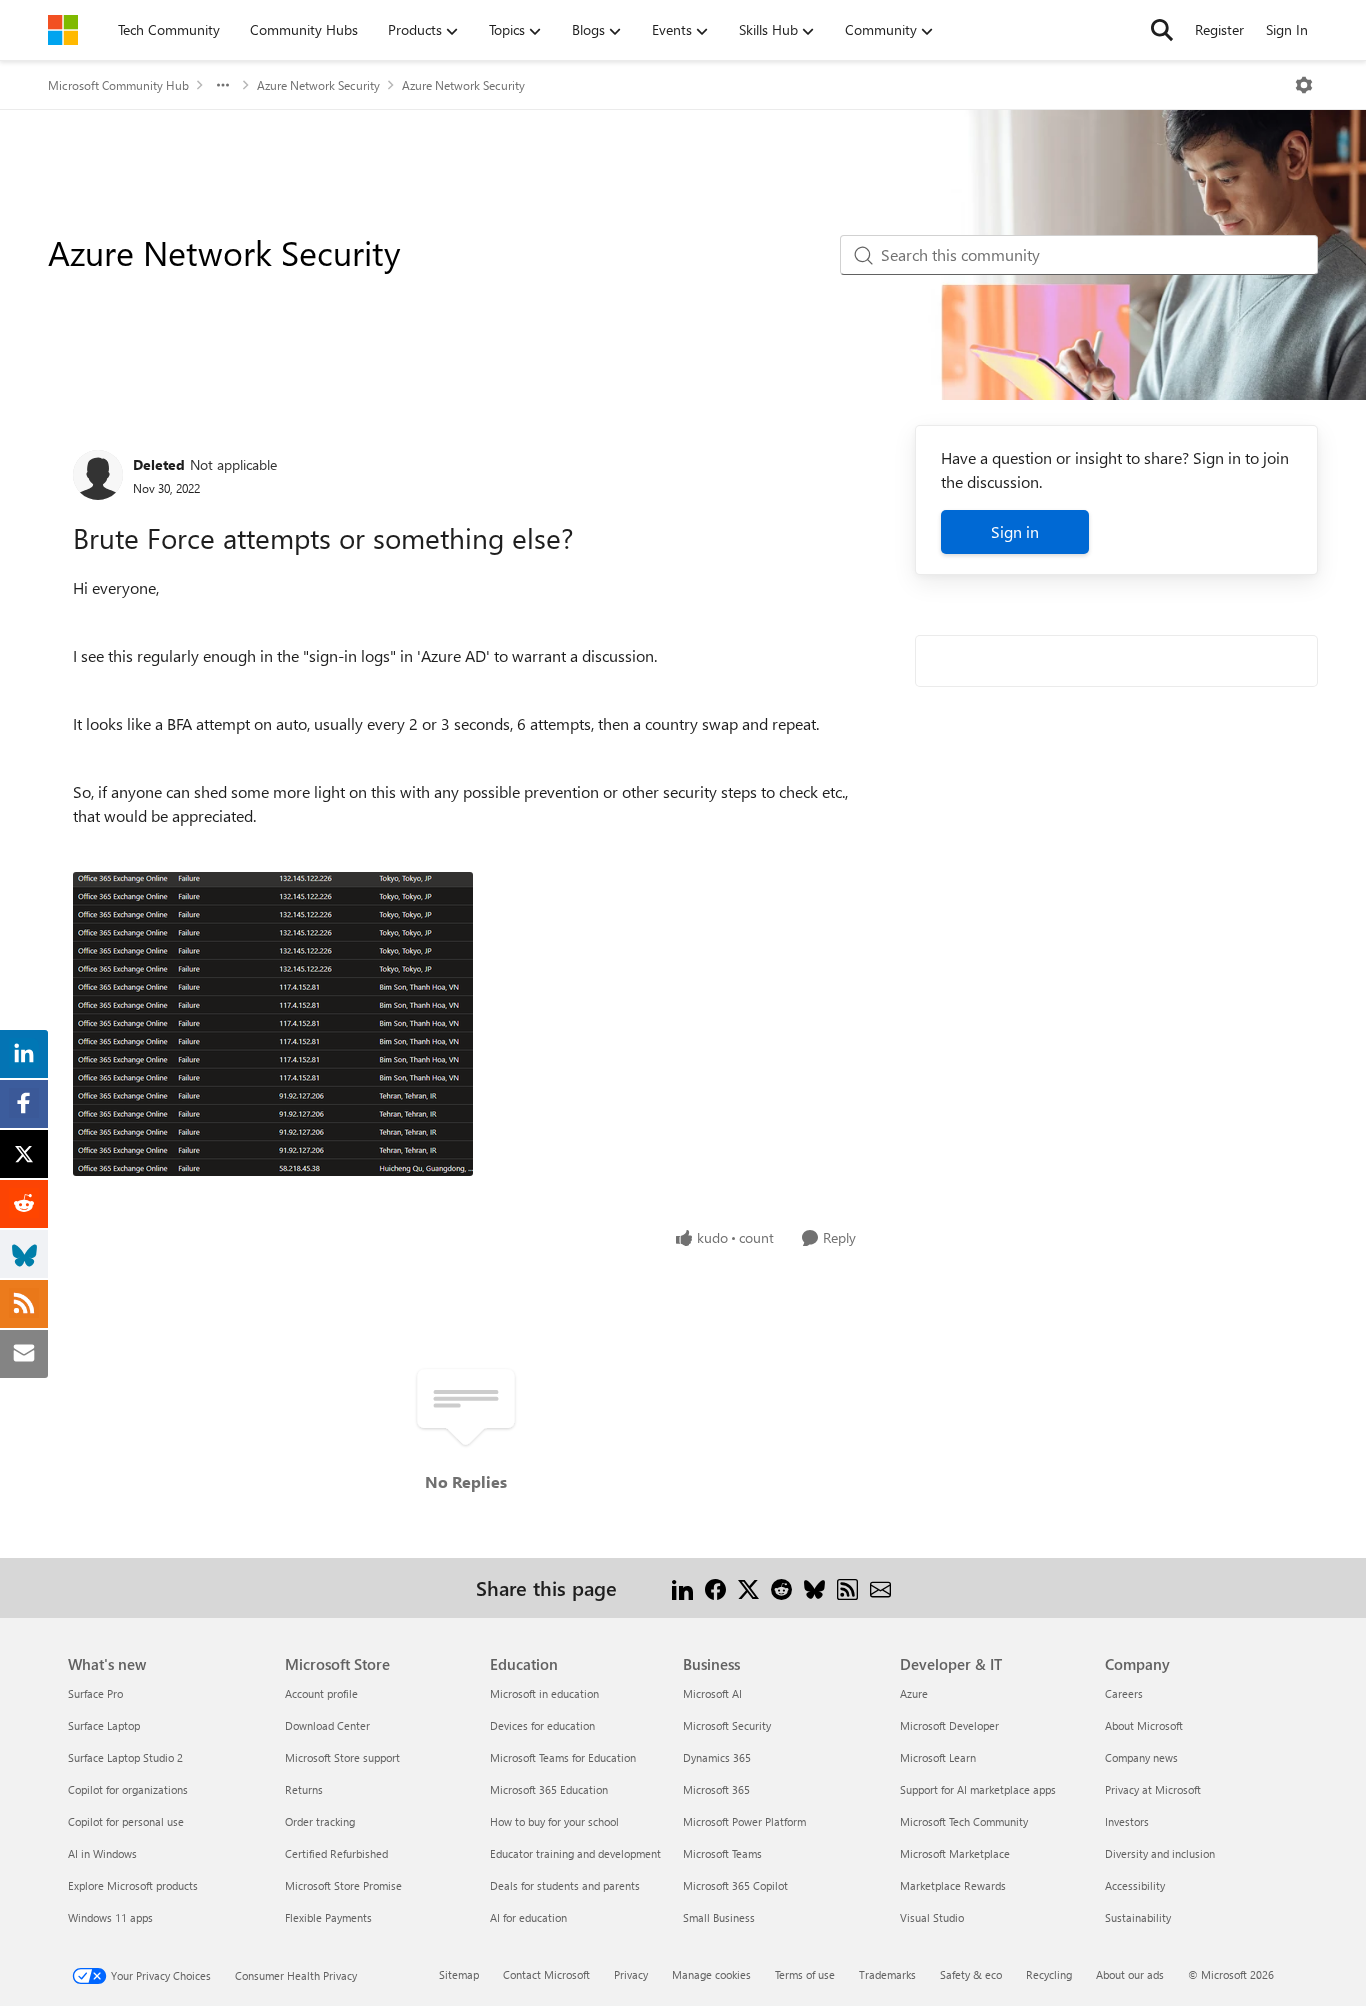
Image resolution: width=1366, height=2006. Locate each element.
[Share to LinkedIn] (682, 1587)
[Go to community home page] (63, 30)
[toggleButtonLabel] (1304, 85)
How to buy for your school (554, 1821)
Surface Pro (95, 1693)
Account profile (321, 1693)
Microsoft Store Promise (343, 1885)
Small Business (719, 1917)
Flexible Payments (328, 1917)
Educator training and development (575, 1853)
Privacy (631, 1974)
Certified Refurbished (336, 1853)
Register (1219, 29)
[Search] (1162, 30)
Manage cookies (711, 1974)
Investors (1127, 1821)
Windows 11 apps (110, 1917)
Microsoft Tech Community (964, 1821)
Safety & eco (971, 1974)
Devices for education (542, 1725)
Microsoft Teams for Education (563, 1757)
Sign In (1287, 29)
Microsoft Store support (342, 1757)
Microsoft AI (712, 1693)
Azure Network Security (318, 85)
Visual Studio (932, 1917)
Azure (914, 1693)
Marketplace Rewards (953, 1885)
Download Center (327, 1725)
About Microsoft (1144, 1725)
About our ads (1130, 1974)
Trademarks (887, 1974)
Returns (304, 1789)
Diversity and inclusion (1160, 1853)
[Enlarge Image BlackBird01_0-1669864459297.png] (273, 1024)
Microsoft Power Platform (744, 1821)
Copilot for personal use (126, 1821)
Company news (1141, 1757)
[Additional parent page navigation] (223, 85)
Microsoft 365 (716, 1789)
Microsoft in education (544, 1693)
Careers (1124, 1693)
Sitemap (459, 1974)
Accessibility (1135, 1885)
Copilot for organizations (128, 1789)
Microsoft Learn (938, 1757)
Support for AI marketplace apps (978, 1789)
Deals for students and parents (565, 1885)
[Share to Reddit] (781, 1587)
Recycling (1049, 1974)
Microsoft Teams (722, 1853)
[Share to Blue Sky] (814, 1587)
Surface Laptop (104, 1725)
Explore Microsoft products (133, 1885)
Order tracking (320, 1821)
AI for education (528, 1917)
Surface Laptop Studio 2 (125, 1757)
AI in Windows (102, 1853)
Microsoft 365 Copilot (735, 1885)
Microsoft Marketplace (955, 1853)
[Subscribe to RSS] (847, 1587)
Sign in (1015, 531)
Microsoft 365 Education (549, 1789)
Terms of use (805, 1974)
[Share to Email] (880, 1587)
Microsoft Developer (949, 1725)
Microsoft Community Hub (118, 85)
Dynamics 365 (717, 1757)
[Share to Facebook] (715, 1587)
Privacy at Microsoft (1153, 1789)
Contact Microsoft (546, 1974)
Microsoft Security (727, 1725)
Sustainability (1138, 1917)
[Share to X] (748, 1587)
